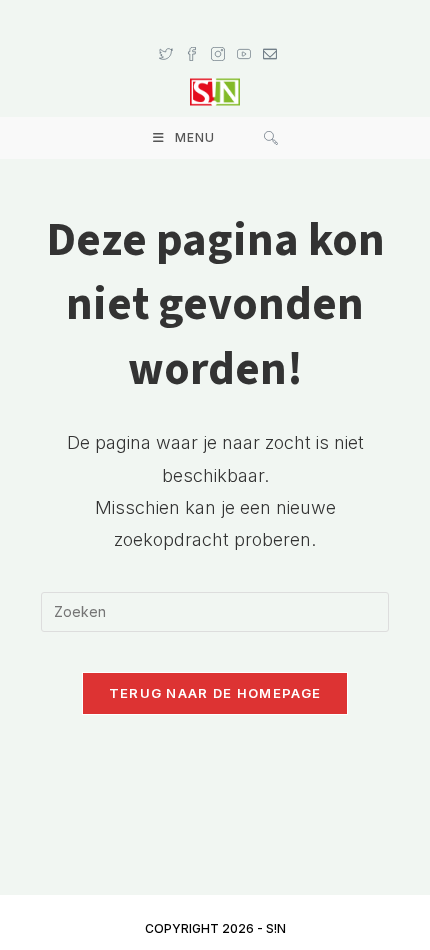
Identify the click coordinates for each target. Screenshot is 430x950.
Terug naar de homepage (215, 693)
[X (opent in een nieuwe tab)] (166, 35)
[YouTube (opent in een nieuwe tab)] (244, 35)
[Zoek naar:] (271, 138)
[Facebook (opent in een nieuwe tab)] (192, 35)
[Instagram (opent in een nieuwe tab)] (218, 35)
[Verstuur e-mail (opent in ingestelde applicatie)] (267, 35)
